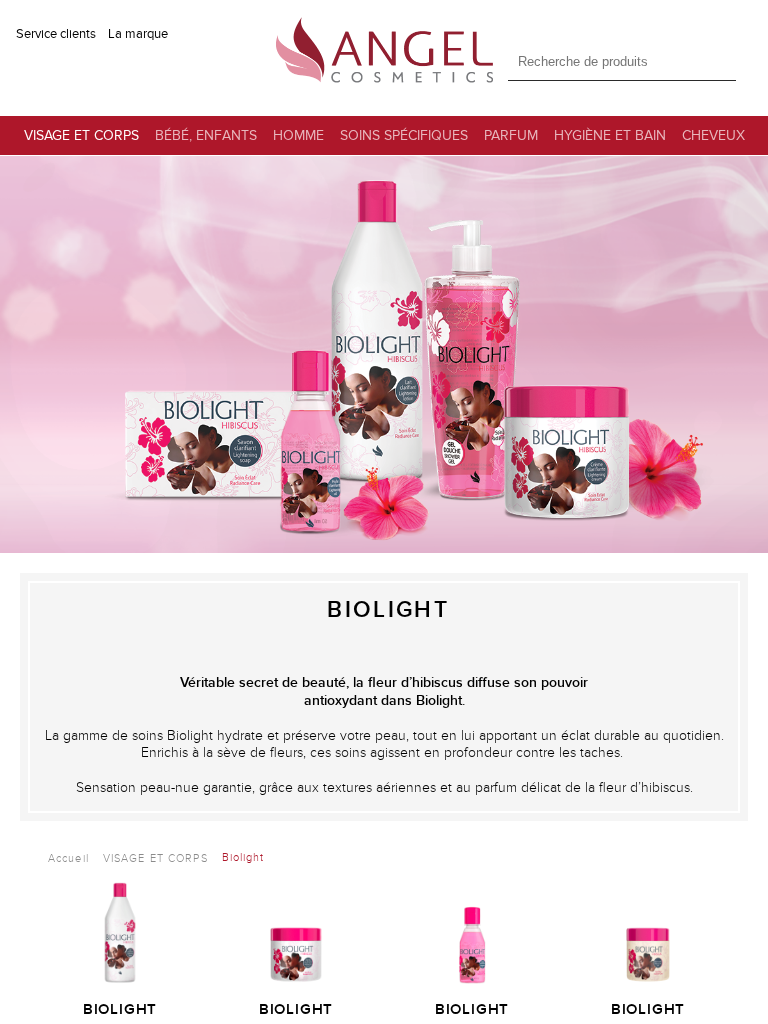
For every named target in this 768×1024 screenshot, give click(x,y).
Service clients (56, 34)
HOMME (298, 135)
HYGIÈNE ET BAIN (610, 135)
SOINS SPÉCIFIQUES (404, 135)
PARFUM (511, 135)
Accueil (68, 858)
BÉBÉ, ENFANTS (206, 135)
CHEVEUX (713, 135)
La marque (138, 34)
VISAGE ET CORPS (81, 135)
